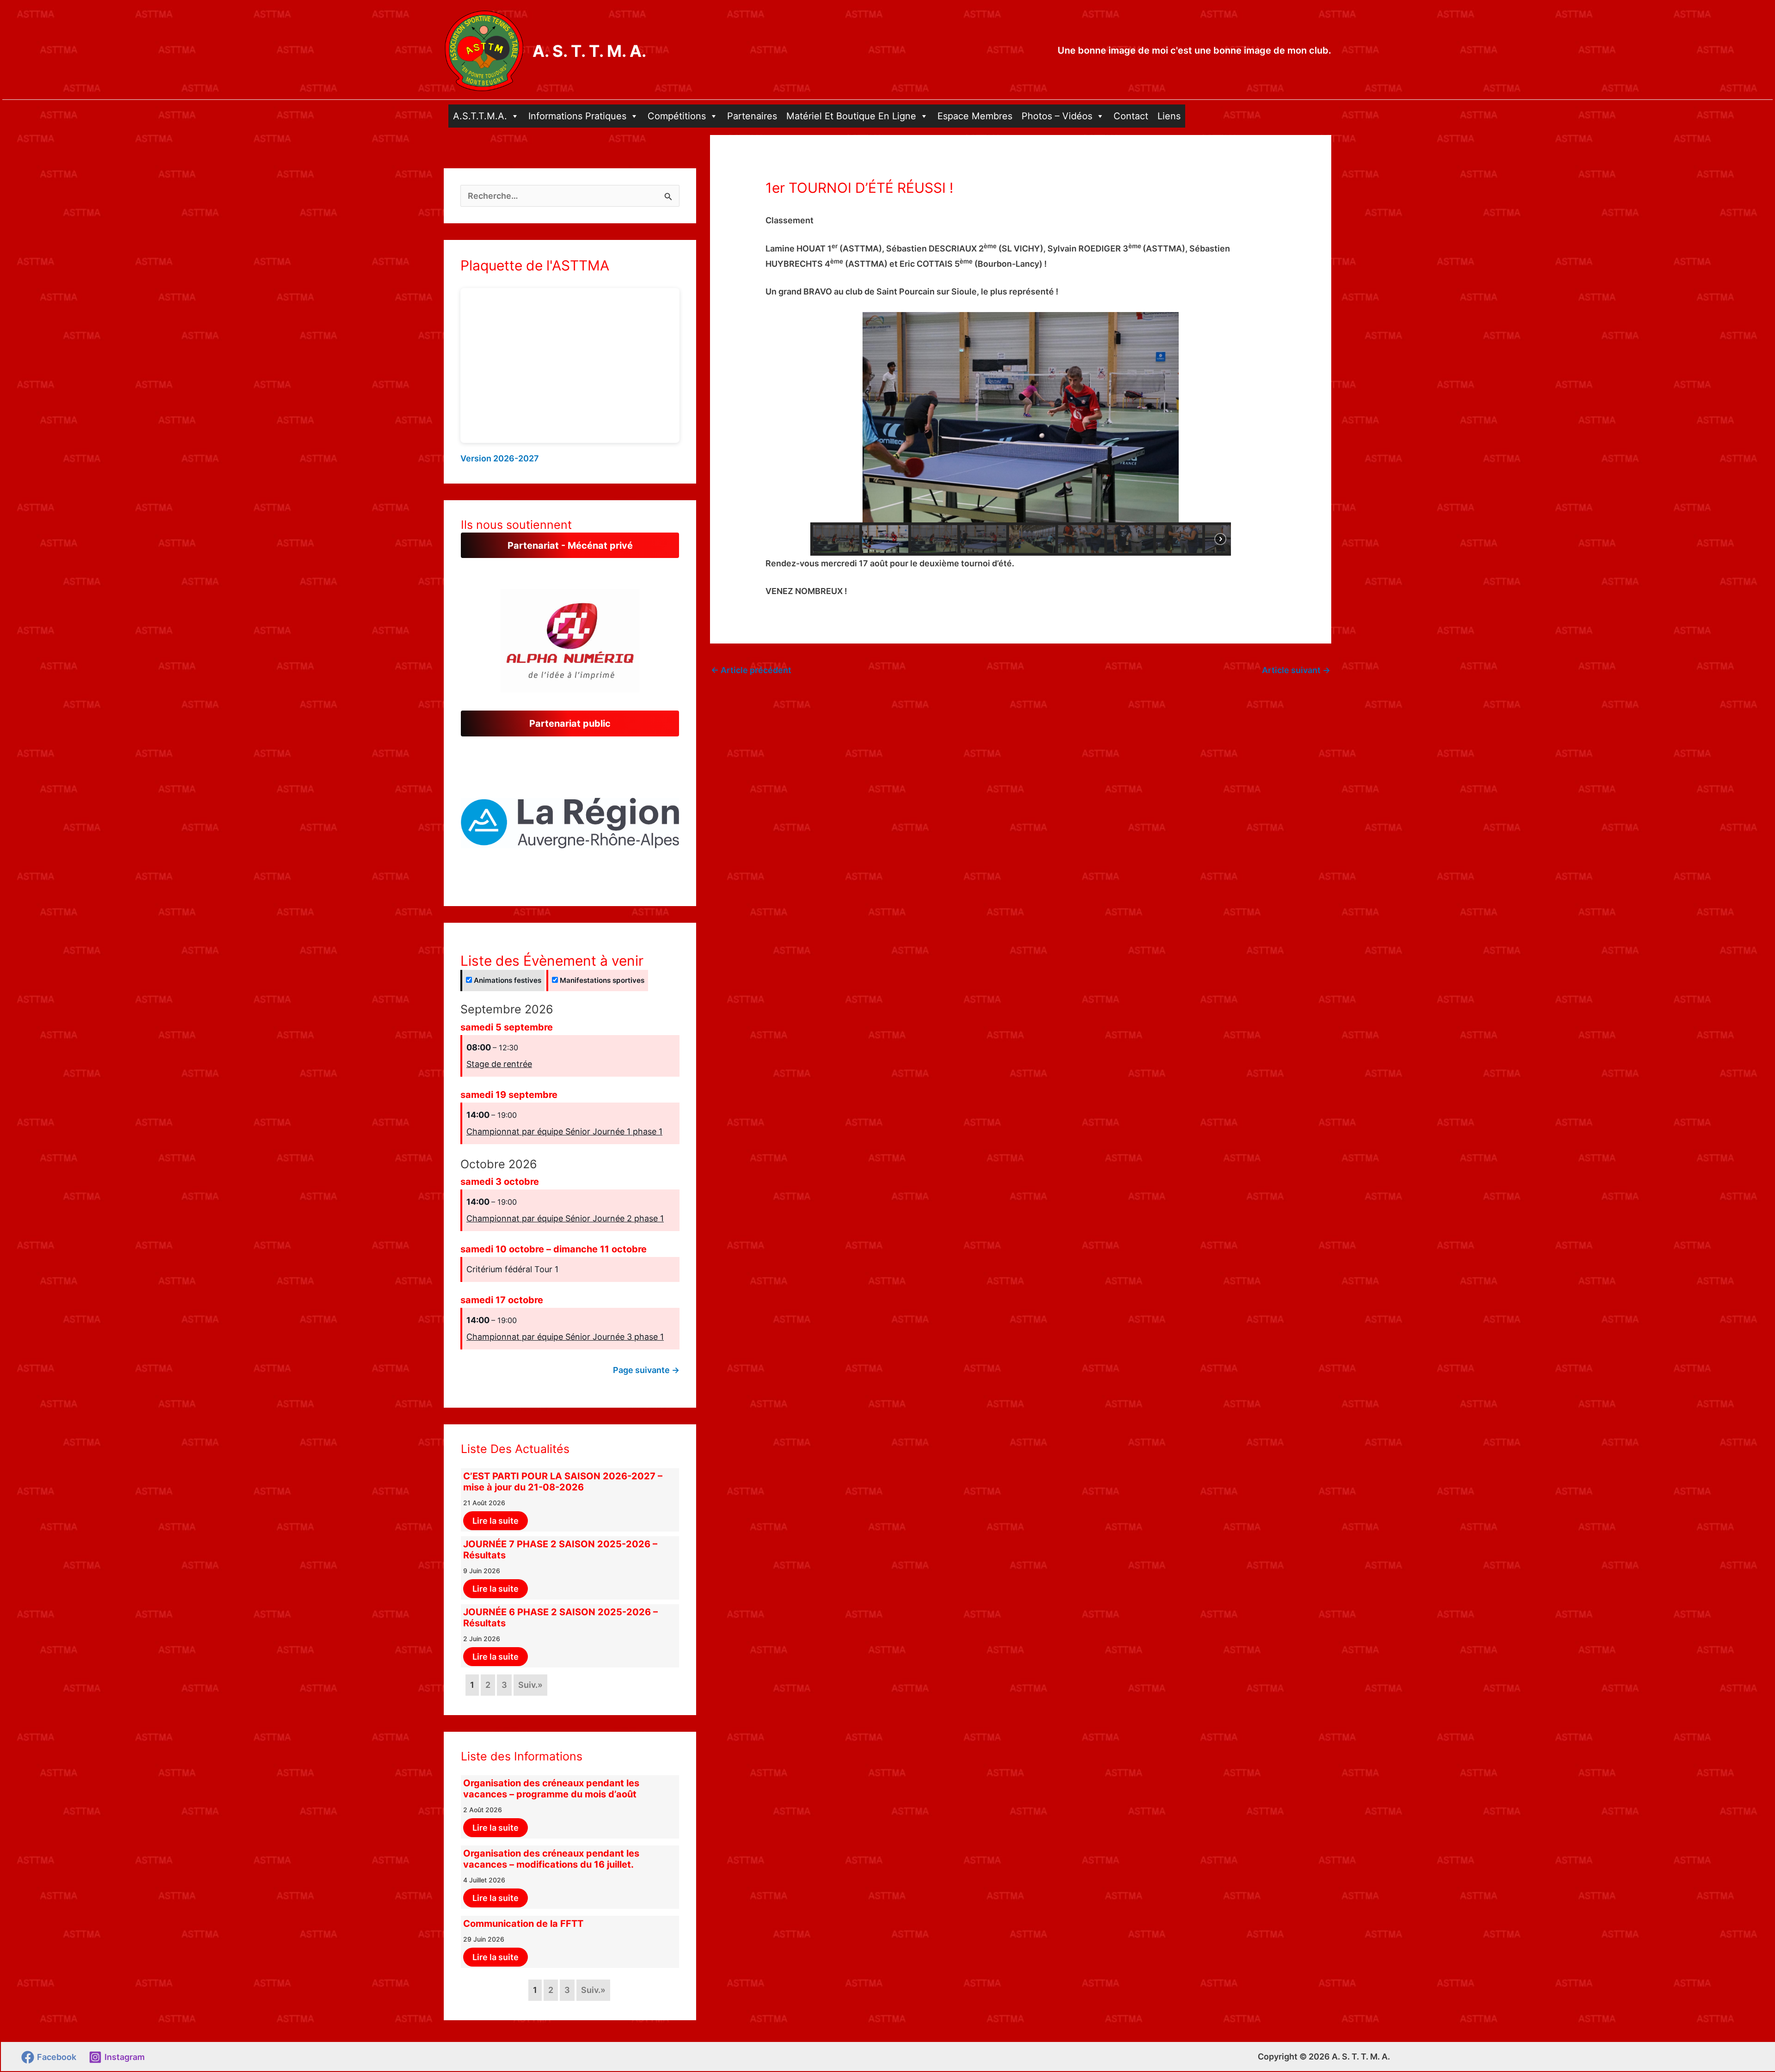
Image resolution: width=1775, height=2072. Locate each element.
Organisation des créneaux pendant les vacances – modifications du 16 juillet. (551, 1859)
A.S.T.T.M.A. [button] (480, 116)
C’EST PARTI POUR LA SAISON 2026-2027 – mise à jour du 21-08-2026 (563, 1482)
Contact (1131, 116)
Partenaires (752, 116)
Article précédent (751, 670)
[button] (570, 820)
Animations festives (507, 980)
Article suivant (1296, 670)
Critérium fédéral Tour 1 (512, 1269)
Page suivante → (646, 1370)
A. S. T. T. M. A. (589, 51)
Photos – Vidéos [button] (1057, 116)
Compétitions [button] (677, 116)
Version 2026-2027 (500, 458)
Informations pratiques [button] (577, 116)
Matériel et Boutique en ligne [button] (851, 116)
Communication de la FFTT (523, 1924)
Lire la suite (496, 1521)
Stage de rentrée (499, 1064)
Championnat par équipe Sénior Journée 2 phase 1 (565, 1218)
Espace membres (975, 116)
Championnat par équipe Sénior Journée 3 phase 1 (565, 1337)
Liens (1169, 116)
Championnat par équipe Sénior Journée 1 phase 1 (564, 1131)
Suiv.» (530, 1685)
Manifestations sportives (601, 980)
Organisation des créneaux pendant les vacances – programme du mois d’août (551, 1789)
